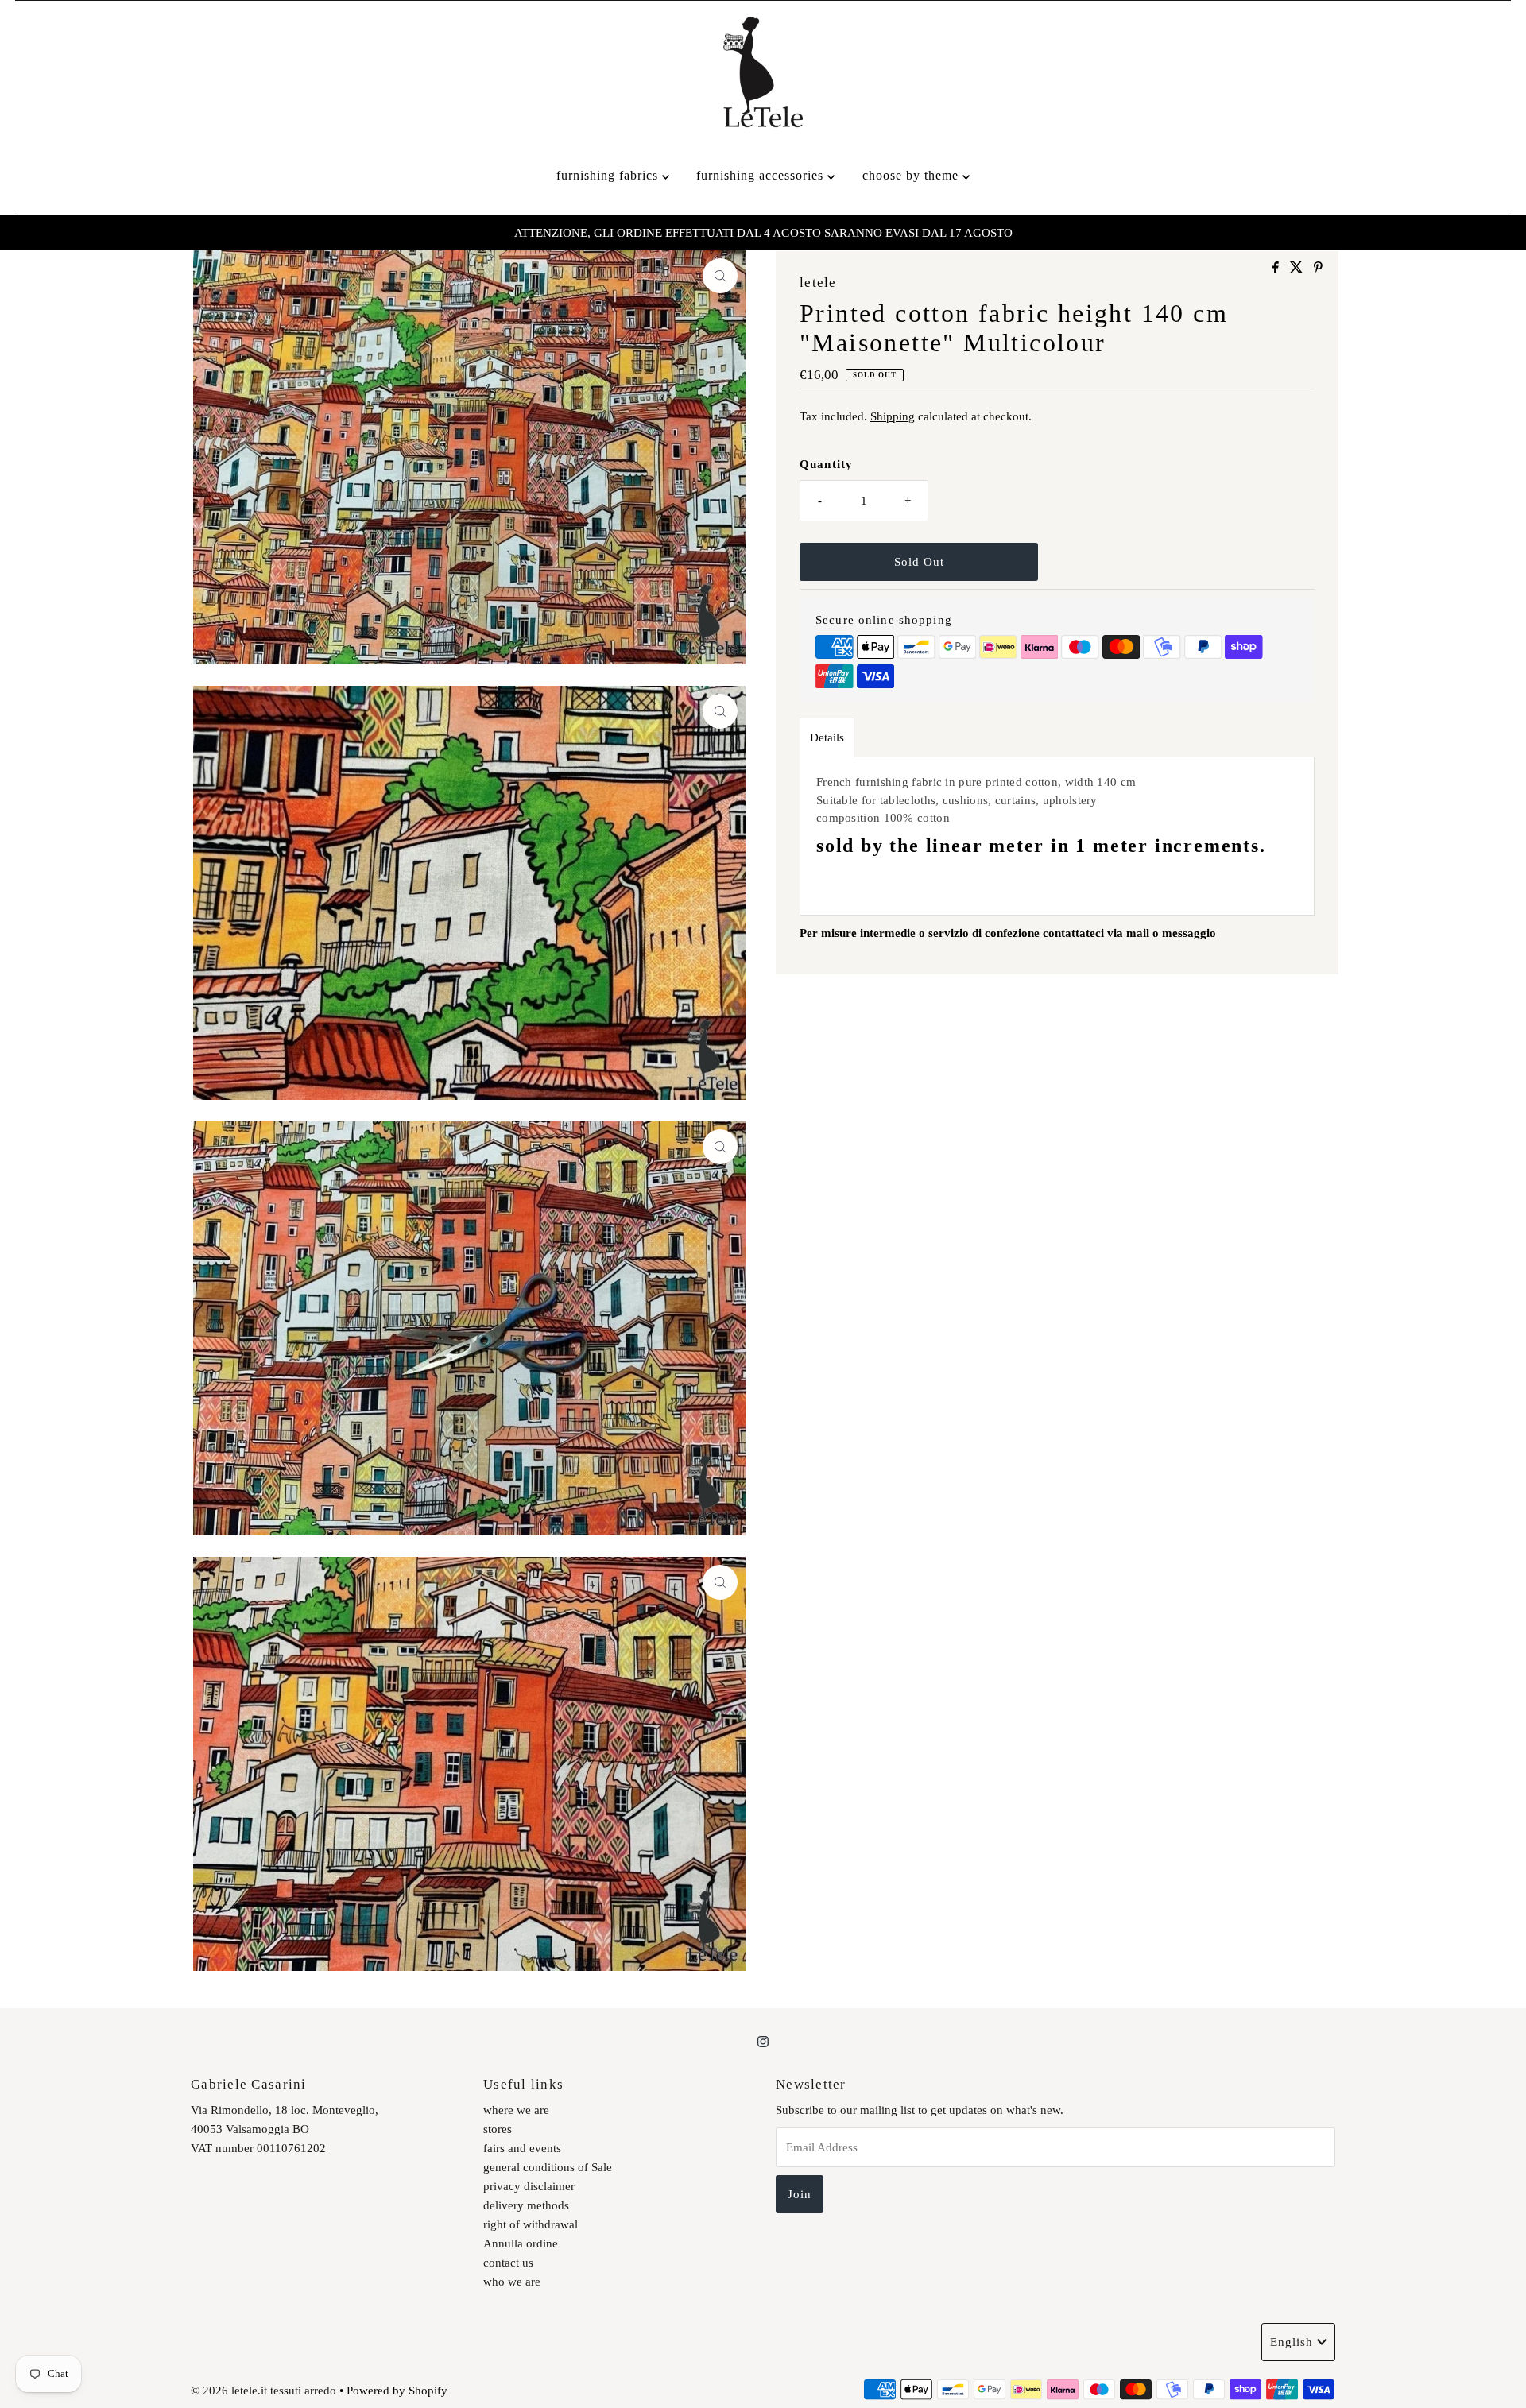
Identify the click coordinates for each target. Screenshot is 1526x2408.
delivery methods (526, 2205)
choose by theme (912, 175)
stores (498, 2129)
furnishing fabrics (609, 175)
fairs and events (522, 2148)
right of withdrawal (531, 2224)
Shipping (893, 416)
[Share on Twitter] (1298, 268)
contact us (508, 2263)
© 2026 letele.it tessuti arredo (263, 2391)
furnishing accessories (762, 175)
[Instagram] (763, 2042)
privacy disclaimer (529, 2186)
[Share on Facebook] (1277, 268)
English (1292, 2342)
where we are (516, 2110)
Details (827, 737)
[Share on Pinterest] (1318, 268)
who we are (512, 2282)
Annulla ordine (521, 2243)
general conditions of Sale (548, 2167)
